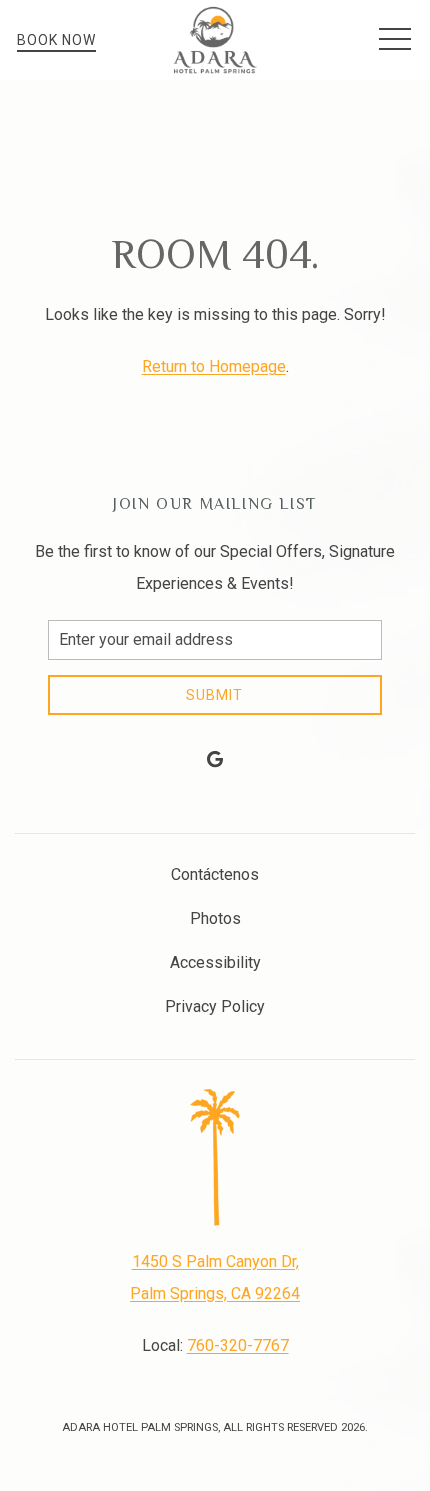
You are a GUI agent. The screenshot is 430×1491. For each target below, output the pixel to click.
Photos (215, 918)
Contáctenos (215, 874)
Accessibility (215, 962)
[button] (395, 40)
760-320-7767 (238, 1345)
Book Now (56, 40)
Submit (214, 695)
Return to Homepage (214, 366)
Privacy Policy (215, 1006)
